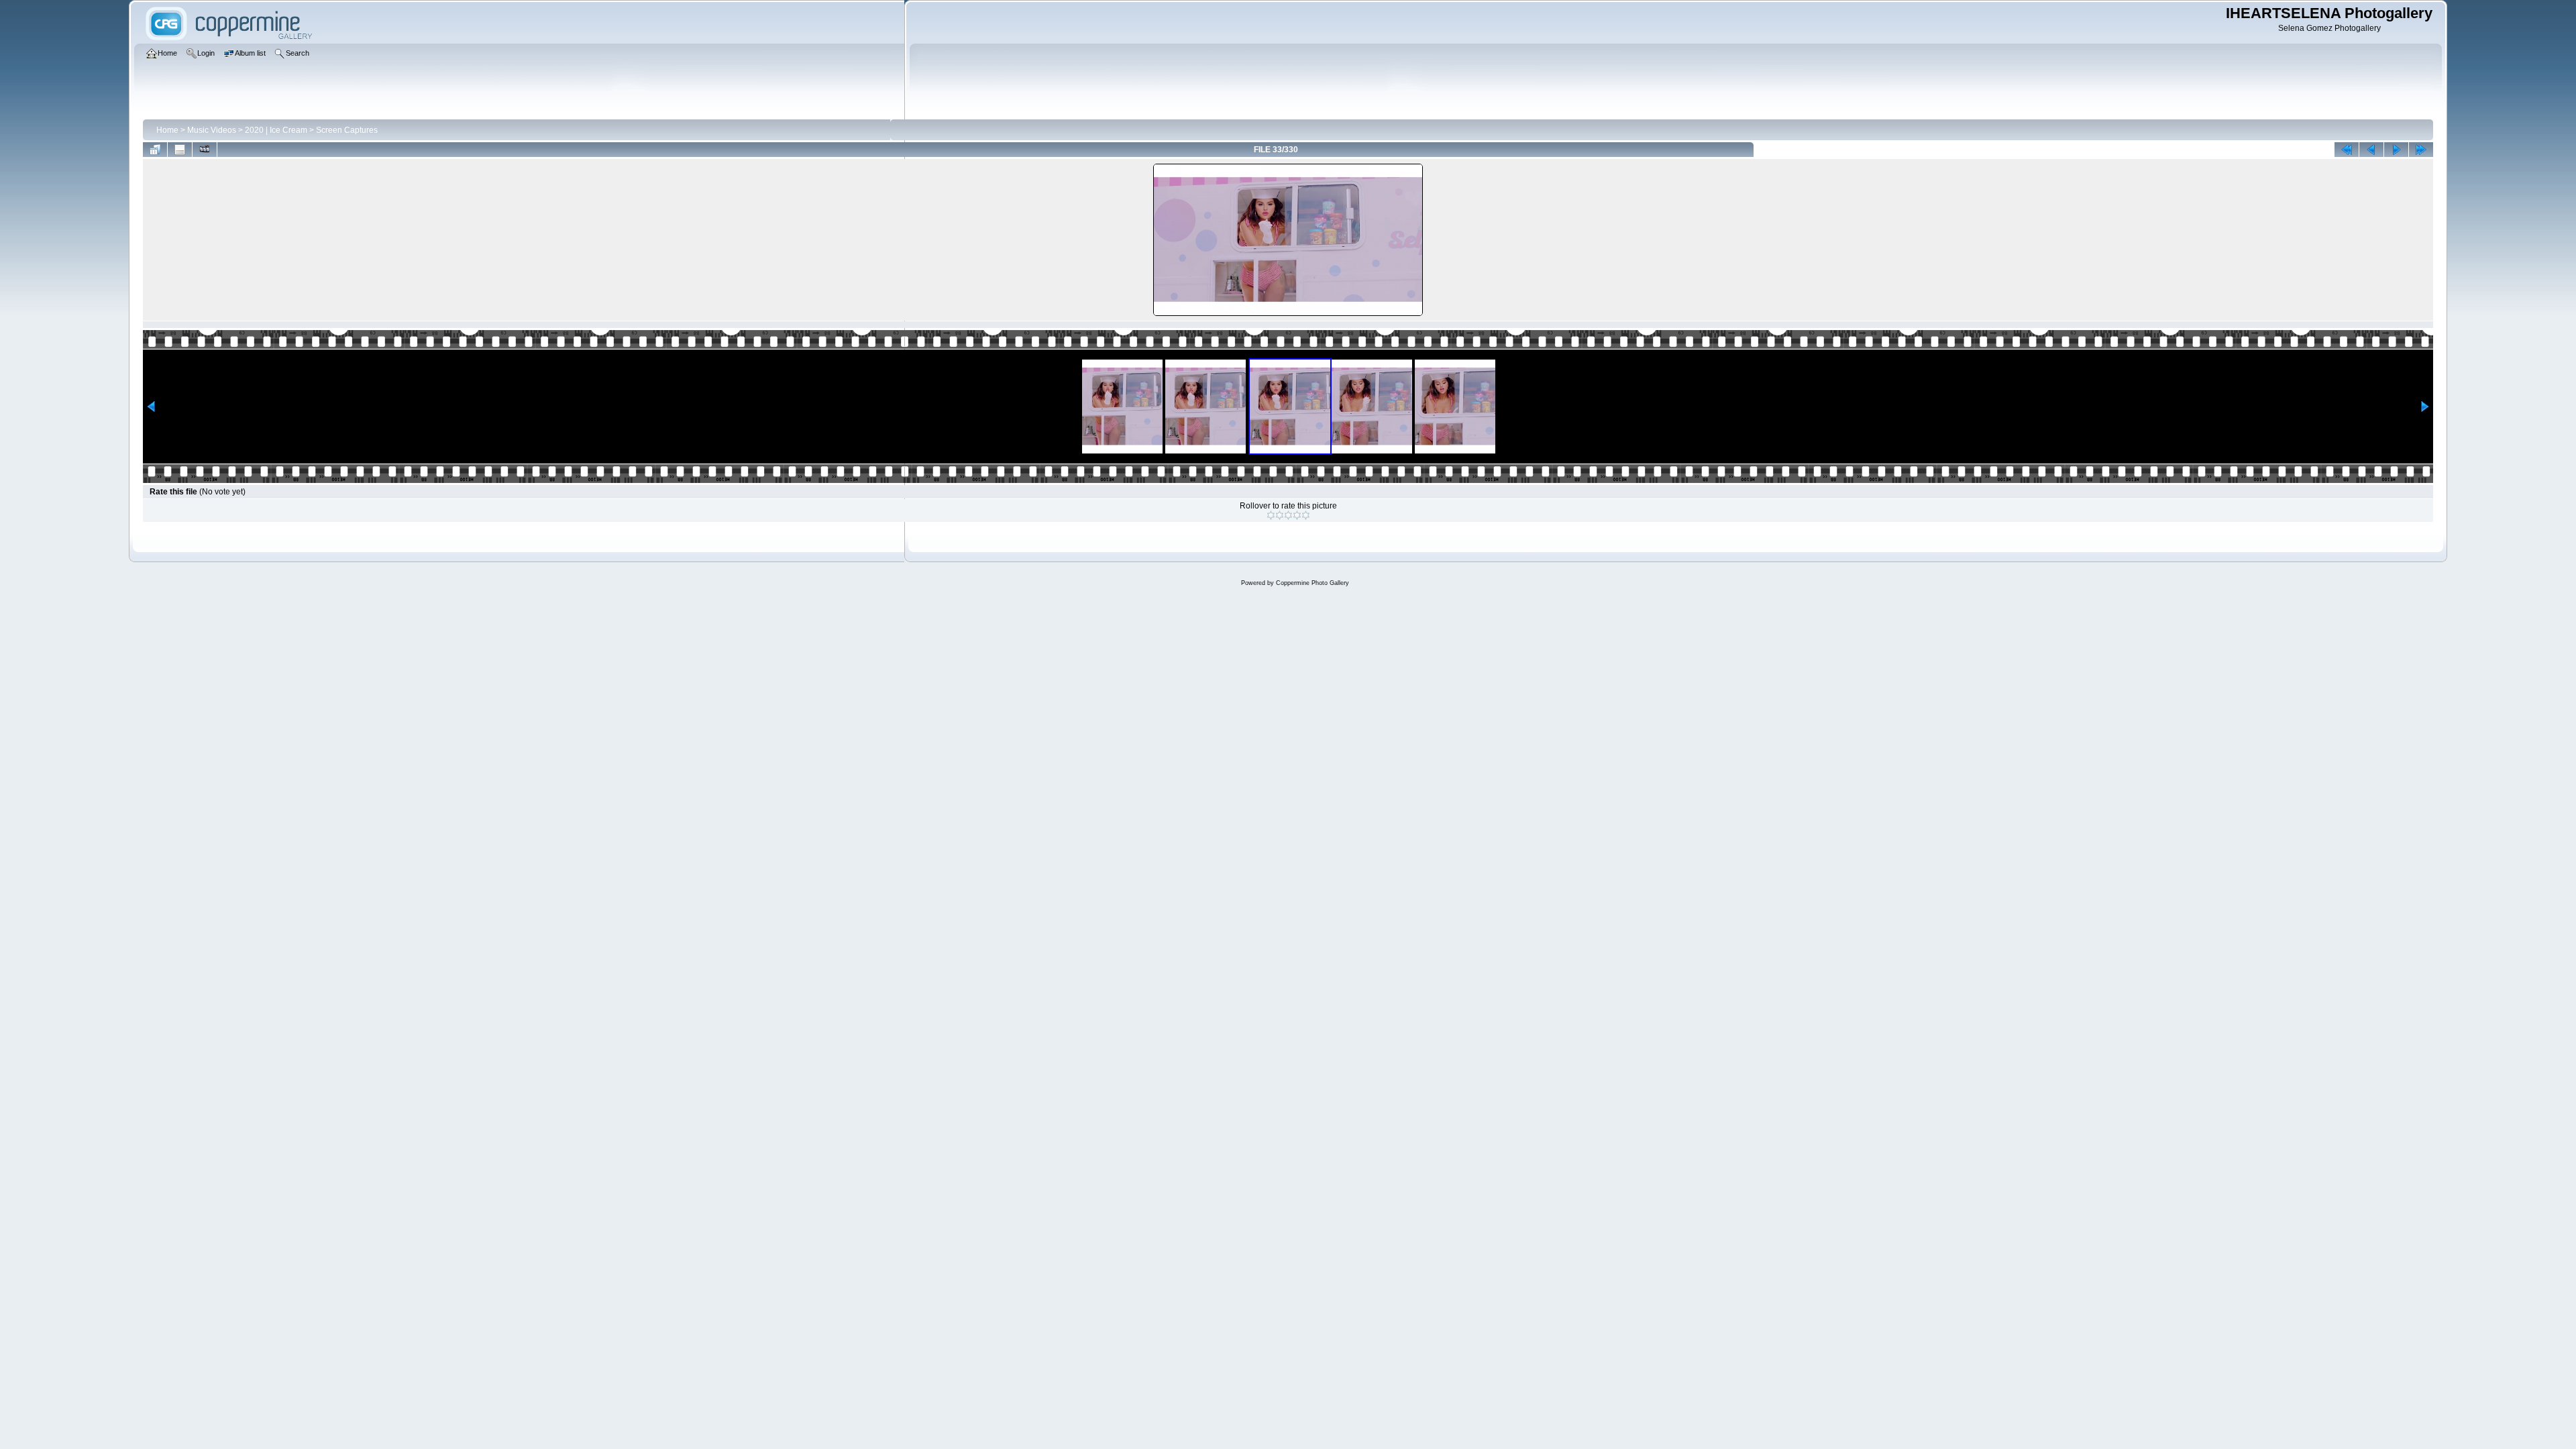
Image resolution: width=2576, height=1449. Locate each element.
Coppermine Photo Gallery (1312, 583)
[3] (1288, 515)
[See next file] (2396, 150)
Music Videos (212, 130)
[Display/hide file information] (180, 150)
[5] (1306, 515)
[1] (1271, 515)
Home (167, 130)
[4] (1297, 515)
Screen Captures (347, 130)
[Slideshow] (205, 150)
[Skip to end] (2421, 150)
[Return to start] (2347, 150)
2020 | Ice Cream (276, 130)
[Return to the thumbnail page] (155, 150)
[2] (1280, 515)
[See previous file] (2371, 150)
